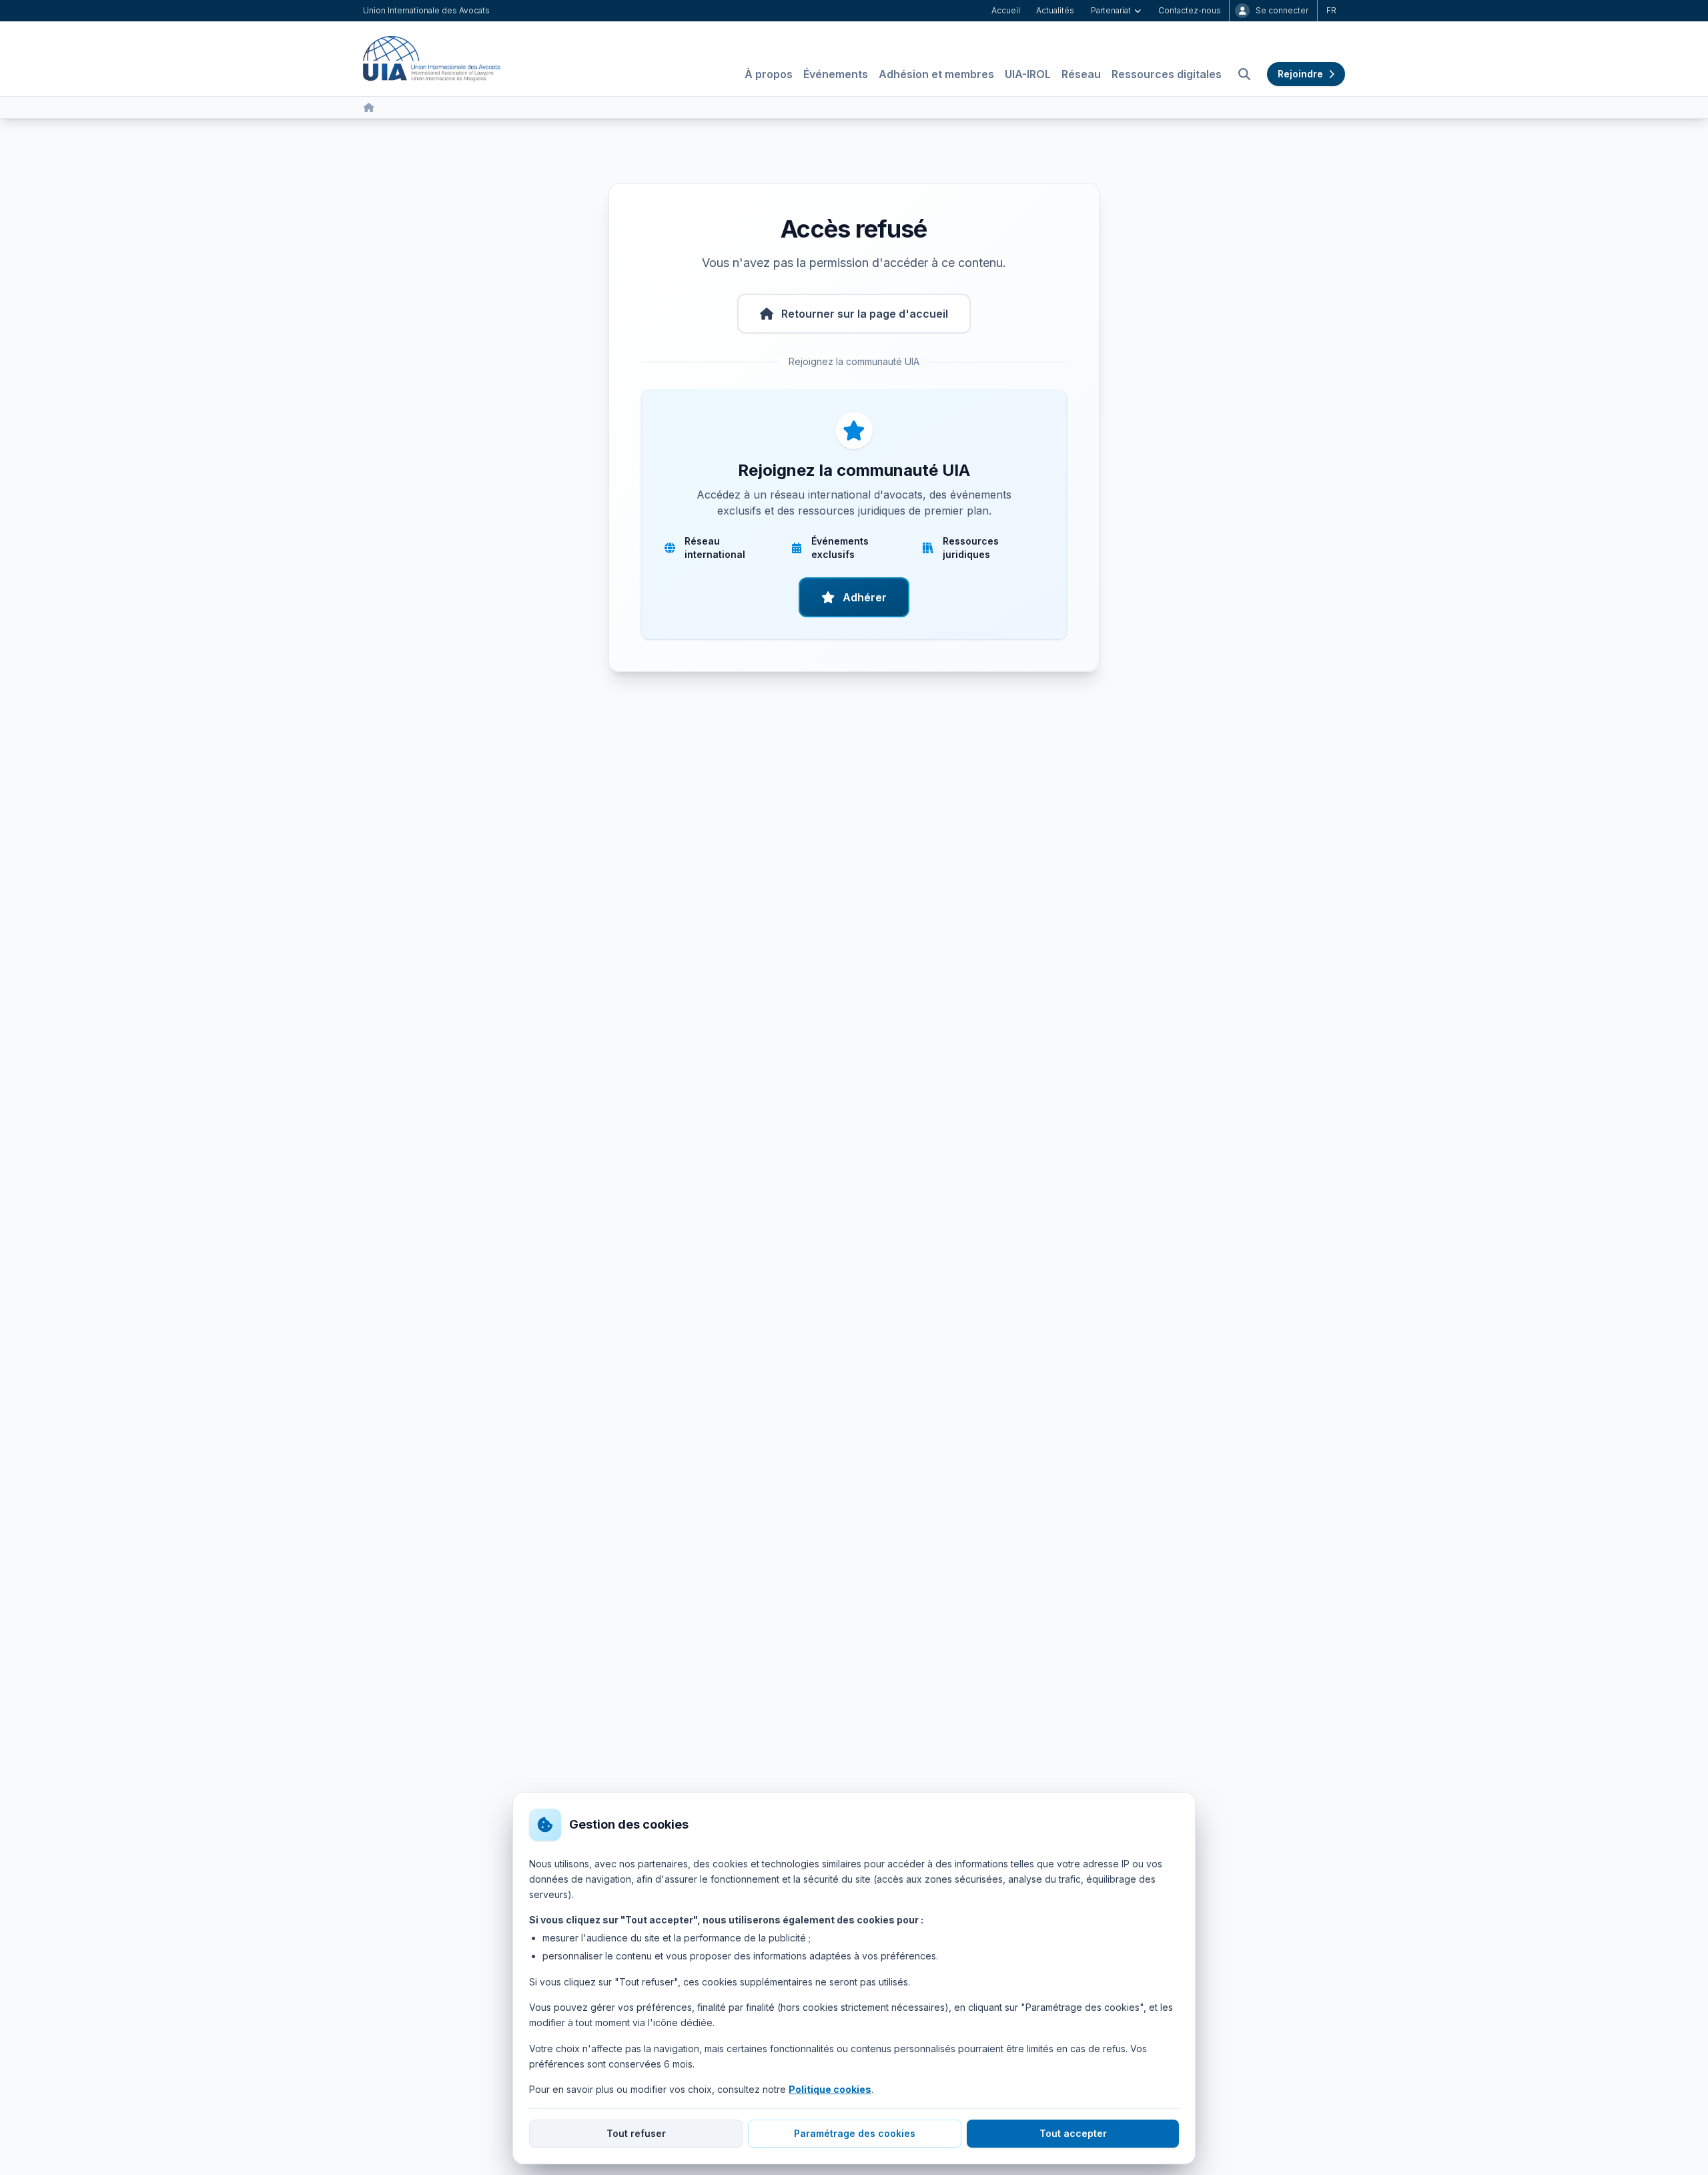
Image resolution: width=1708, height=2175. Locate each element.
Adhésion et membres (936, 74)
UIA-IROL (1028, 74)
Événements (836, 74)
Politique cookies (830, 2089)
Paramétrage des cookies (855, 2133)
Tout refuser (636, 2133)
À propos (769, 74)
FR (1331, 10)
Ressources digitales (1167, 74)
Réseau (1081, 74)
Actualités (1055, 10)
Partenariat (1111, 10)
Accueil (1006, 10)
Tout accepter (1073, 2133)
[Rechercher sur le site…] (1244, 74)
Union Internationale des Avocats (426, 10)
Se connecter (1282, 10)
